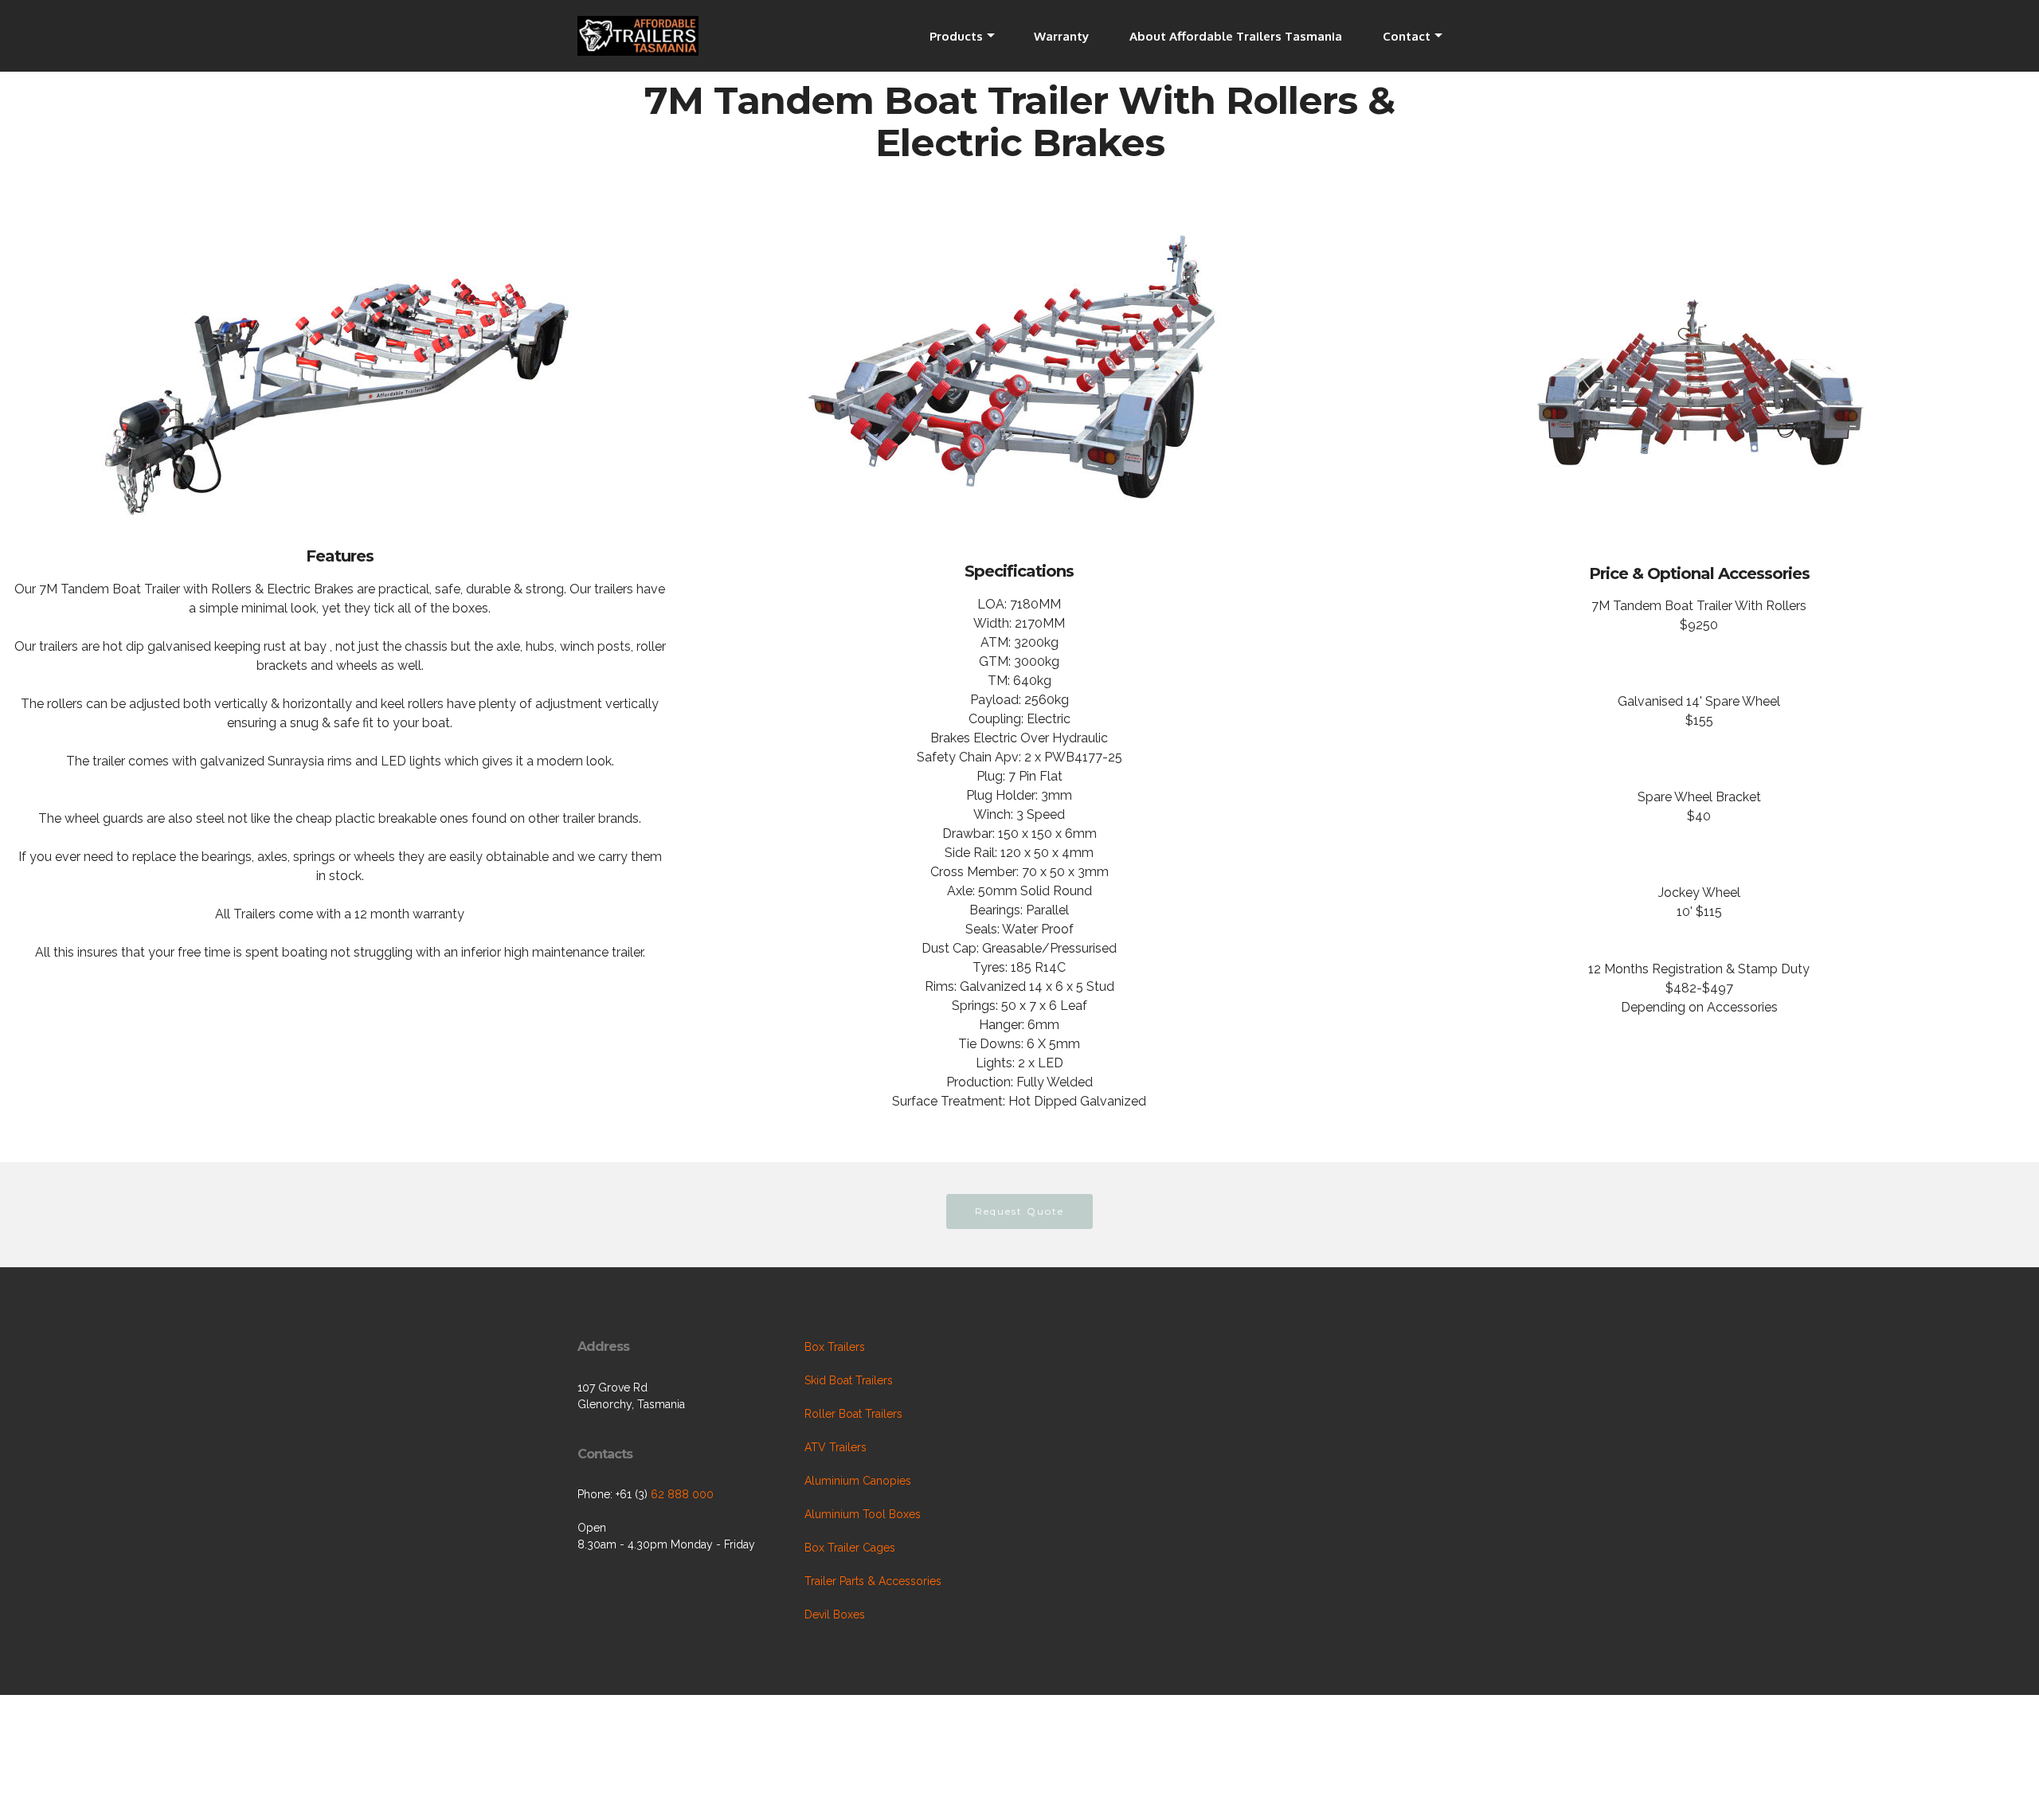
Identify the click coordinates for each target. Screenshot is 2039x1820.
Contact (1407, 36)
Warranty (1061, 36)
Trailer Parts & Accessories (873, 1581)
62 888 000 (682, 1494)
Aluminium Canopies (858, 1481)
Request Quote (1019, 1211)
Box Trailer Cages (850, 1548)
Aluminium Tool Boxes (863, 1514)
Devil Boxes (835, 1615)
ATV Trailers (836, 1447)
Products (956, 36)
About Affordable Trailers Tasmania (1236, 36)
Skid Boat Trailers (849, 1380)
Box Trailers (835, 1347)
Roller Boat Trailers (853, 1414)
